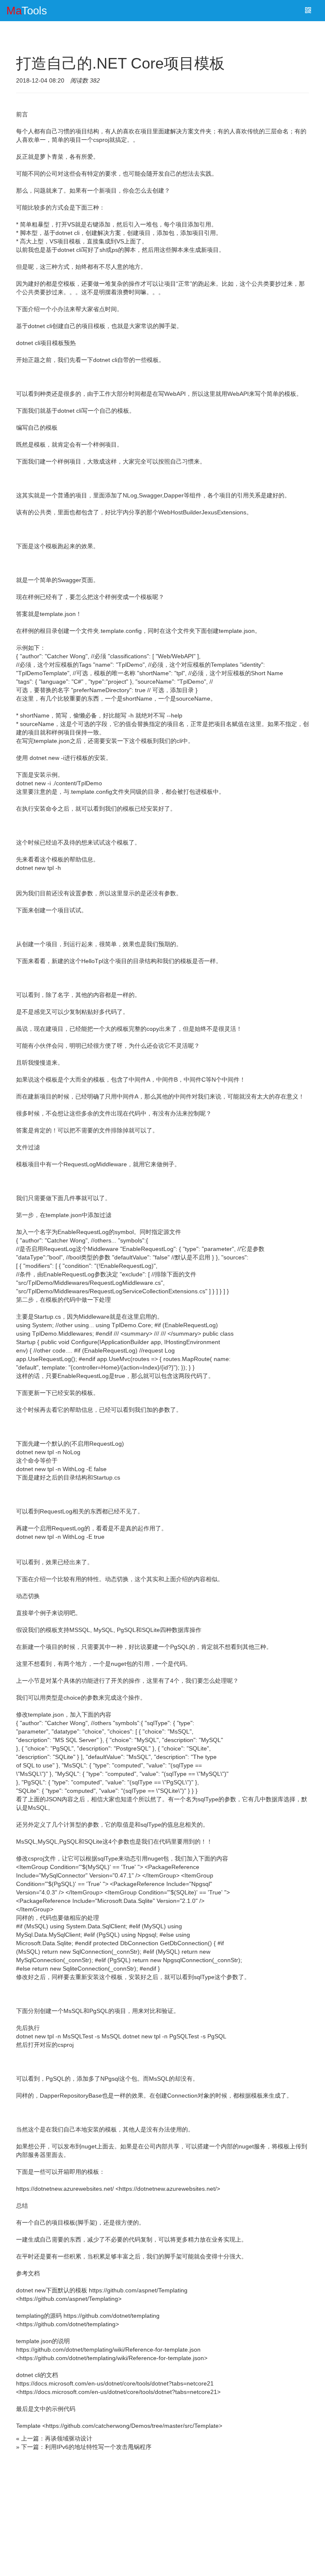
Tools (27, 11)
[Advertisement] (162, 2515)
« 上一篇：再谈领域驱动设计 (54, 2438)
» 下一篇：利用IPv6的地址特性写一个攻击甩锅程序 (84, 2447)
